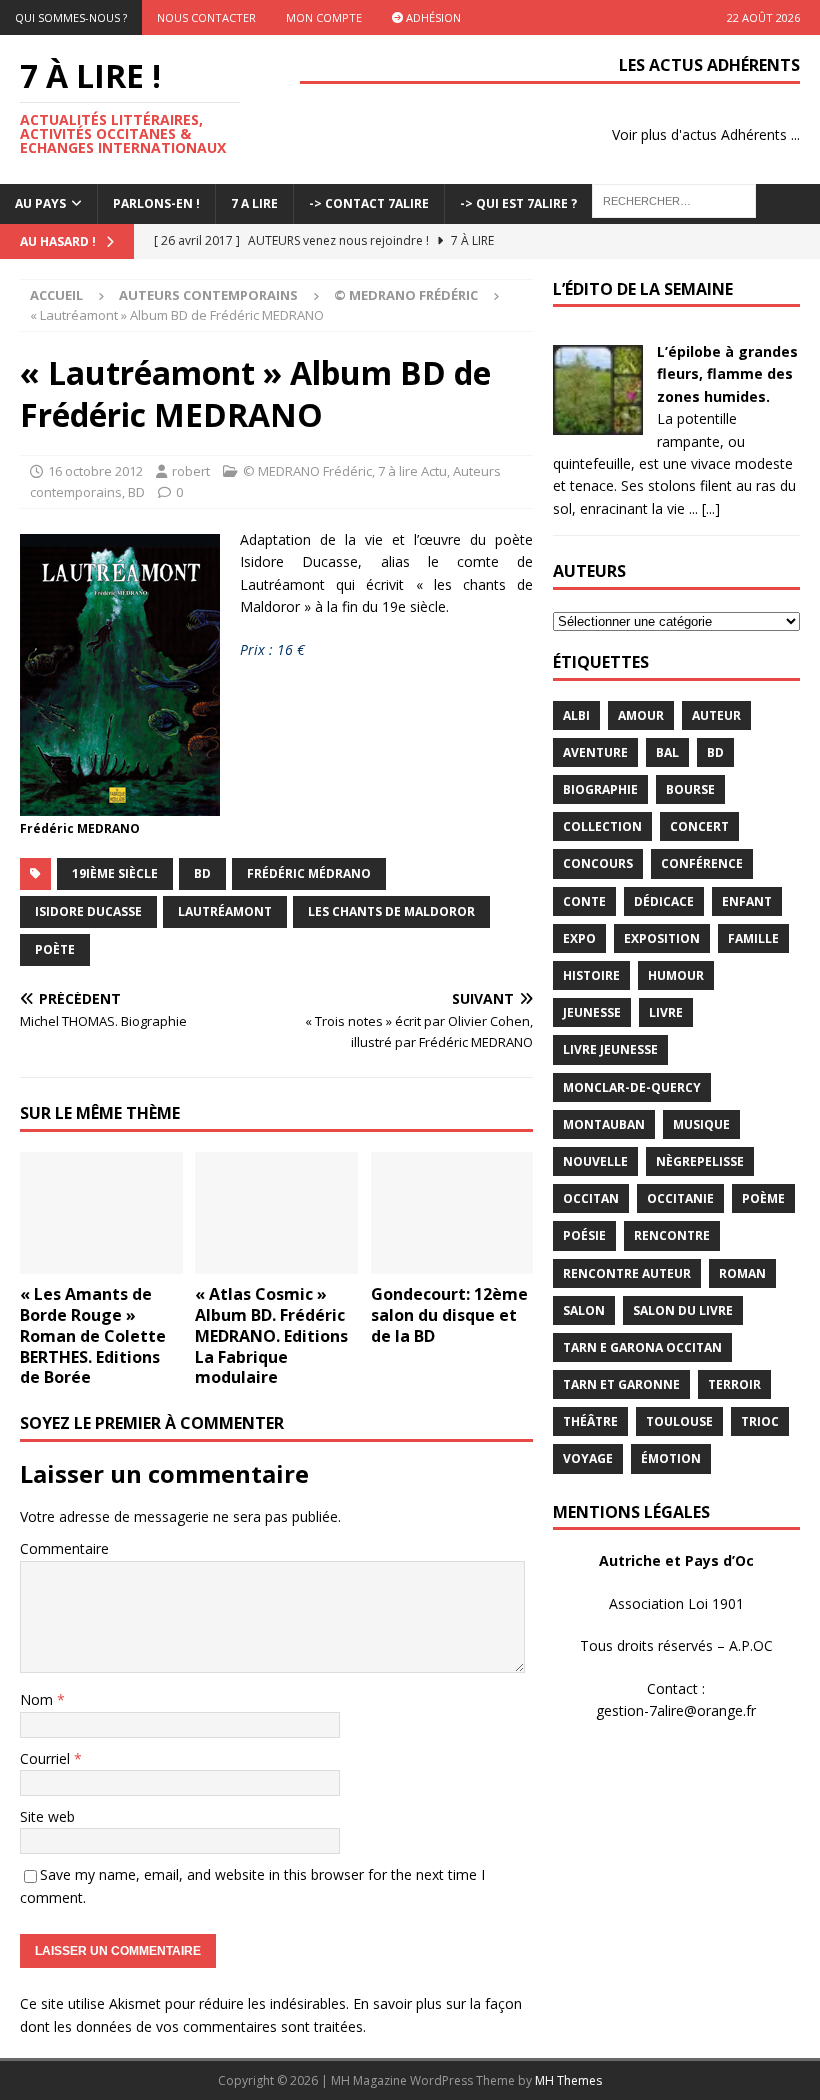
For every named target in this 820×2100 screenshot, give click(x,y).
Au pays (40, 203)
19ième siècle (115, 873)
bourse (690, 789)
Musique (701, 1124)
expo (579, 938)
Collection (602, 826)
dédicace (664, 901)
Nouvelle (595, 1161)
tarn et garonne (621, 1384)
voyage (588, 1458)
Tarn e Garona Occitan (642, 1347)
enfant (747, 901)
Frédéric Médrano (309, 873)
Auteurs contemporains (208, 295)
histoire (591, 975)
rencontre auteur (627, 1273)
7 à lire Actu (412, 471)
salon (584, 1310)
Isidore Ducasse (88, 911)
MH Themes (568, 2080)
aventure (595, 752)
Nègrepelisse (700, 1161)
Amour (641, 715)
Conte (584, 901)
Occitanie (680, 1198)
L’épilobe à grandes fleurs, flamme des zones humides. (727, 374)
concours (598, 863)
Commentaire (64, 1548)
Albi (576, 715)
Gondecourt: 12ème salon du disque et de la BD (449, 1315)
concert (699, 826)
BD (136, 492)
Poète (55, 949)
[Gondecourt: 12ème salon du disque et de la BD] (452, 1213)
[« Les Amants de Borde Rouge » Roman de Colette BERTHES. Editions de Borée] (101, 1213)
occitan (591, 1198)
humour (676, 975)
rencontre (672, 1235)
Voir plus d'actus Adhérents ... (706, 134)
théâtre (590, 1421)
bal (667, 752)
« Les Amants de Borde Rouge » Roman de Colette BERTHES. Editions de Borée (93, 1335)
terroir (734, 1384)
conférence (702, 863)
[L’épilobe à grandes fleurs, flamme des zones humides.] (598, 423)
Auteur (716, 715)
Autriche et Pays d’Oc (676, 1560)
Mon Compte (324, 17)
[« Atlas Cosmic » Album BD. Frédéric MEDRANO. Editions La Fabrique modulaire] (276, 1213)
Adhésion (432, 17)
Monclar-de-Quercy (632, 1087)
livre (666, 1012)
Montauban (604, 1124)
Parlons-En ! (156, 203)
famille (753, 938)
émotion (671, 1458)
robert (191, 471)
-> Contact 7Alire (369, 203)
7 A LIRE (254, 203)
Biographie (600, 789)
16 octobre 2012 (95, 471)
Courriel (47, 1758)
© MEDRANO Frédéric (307, 471)
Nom (38, 1699)
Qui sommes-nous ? (71, 17)
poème (763, 1198)
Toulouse (679, 1421)
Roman (742, 1273)
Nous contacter (206, 17)
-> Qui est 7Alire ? (518, 203)
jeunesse (592, 1012)
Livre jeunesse (610, 1049)
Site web (47, 1816)
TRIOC (760, 1421)
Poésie (584, 1235)
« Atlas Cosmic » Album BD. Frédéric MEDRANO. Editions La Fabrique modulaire (271, 1335)
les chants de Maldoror (391, 911)
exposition (662, 938)
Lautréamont (225, 911)
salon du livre (683, 1310)
